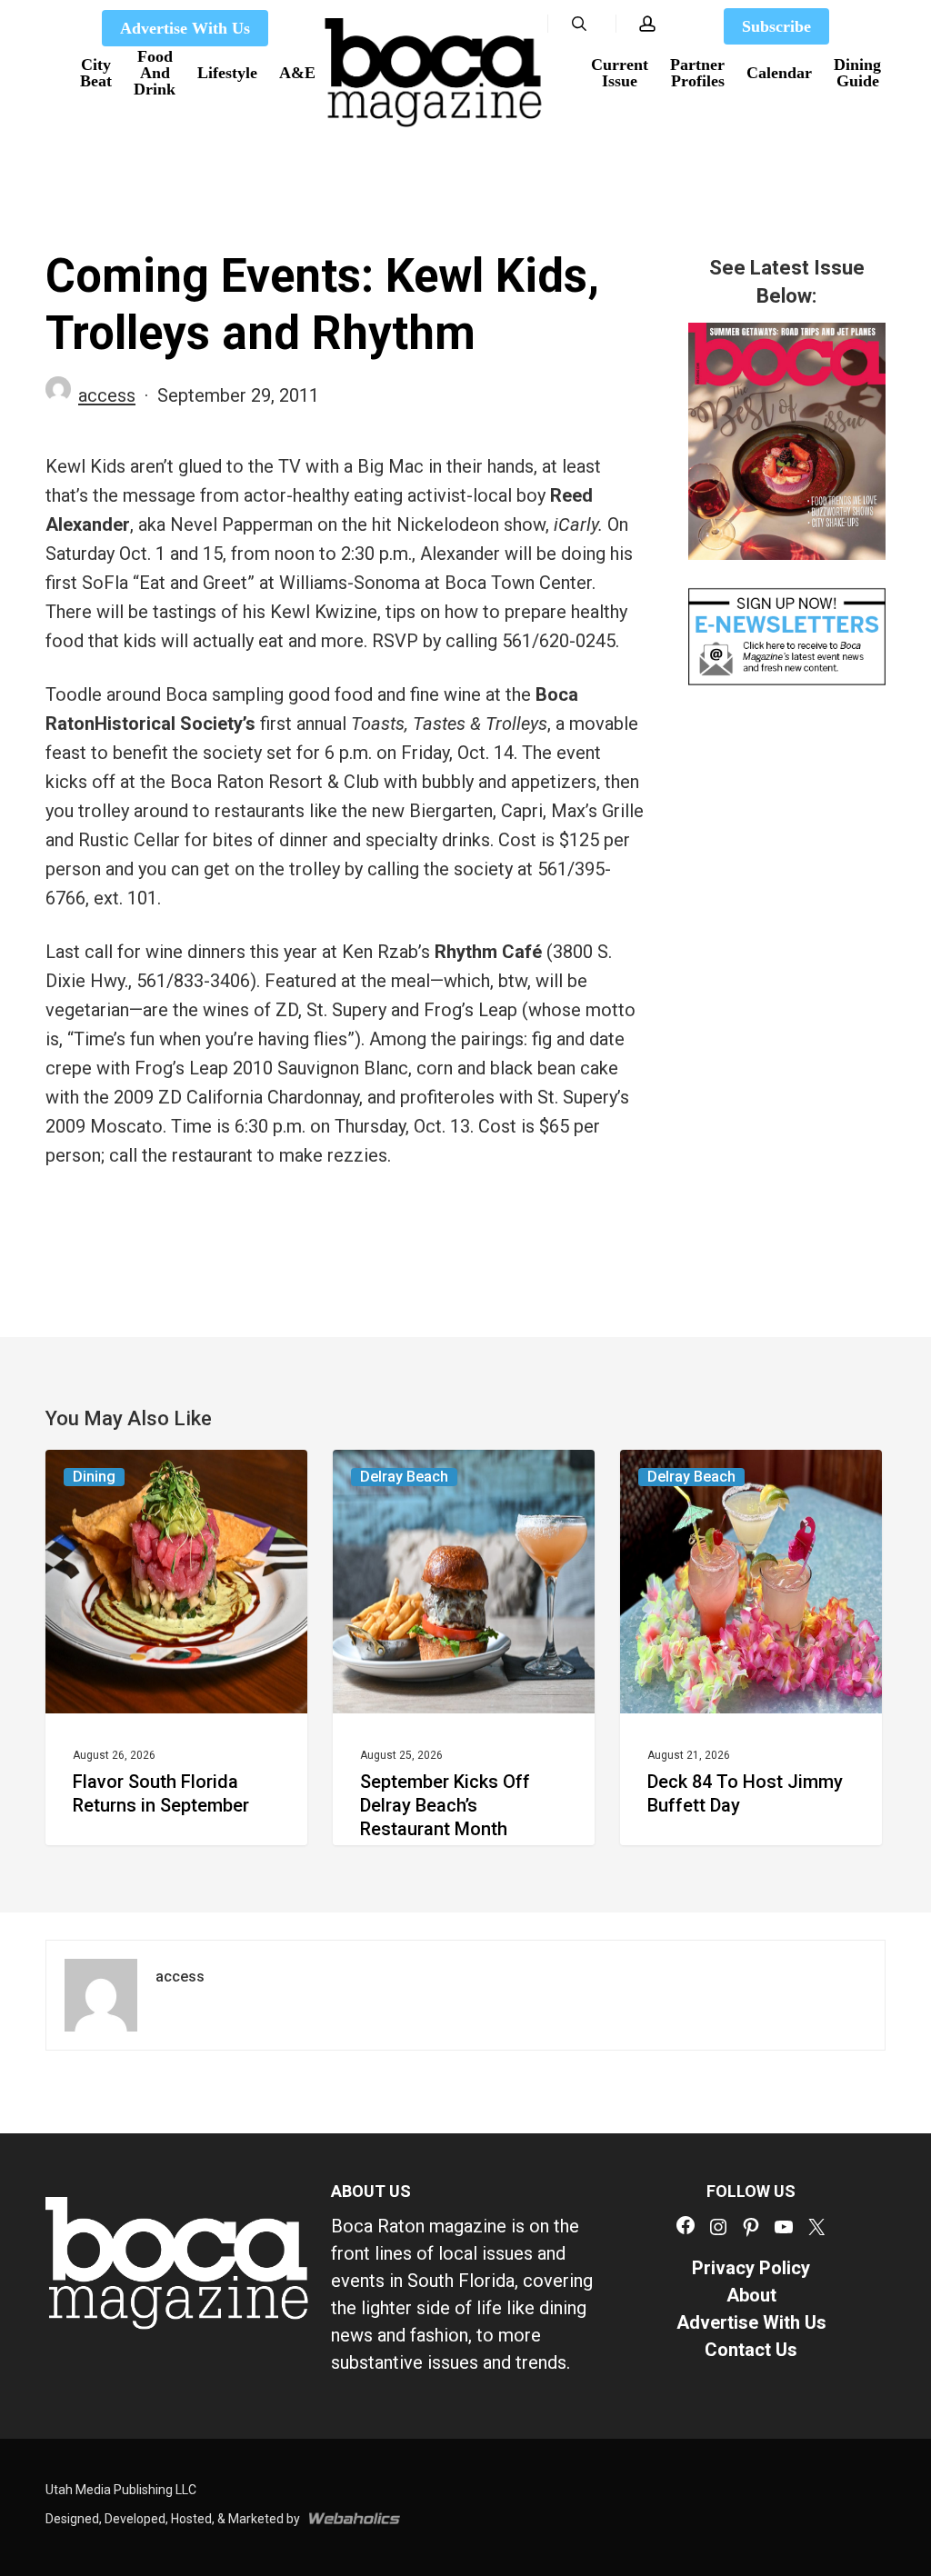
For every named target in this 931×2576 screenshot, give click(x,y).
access (107, 395)
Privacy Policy (751, 2268)
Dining (94, 1477)
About (751, 2295)
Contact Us (751, 2350)
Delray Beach (404, 1477)
